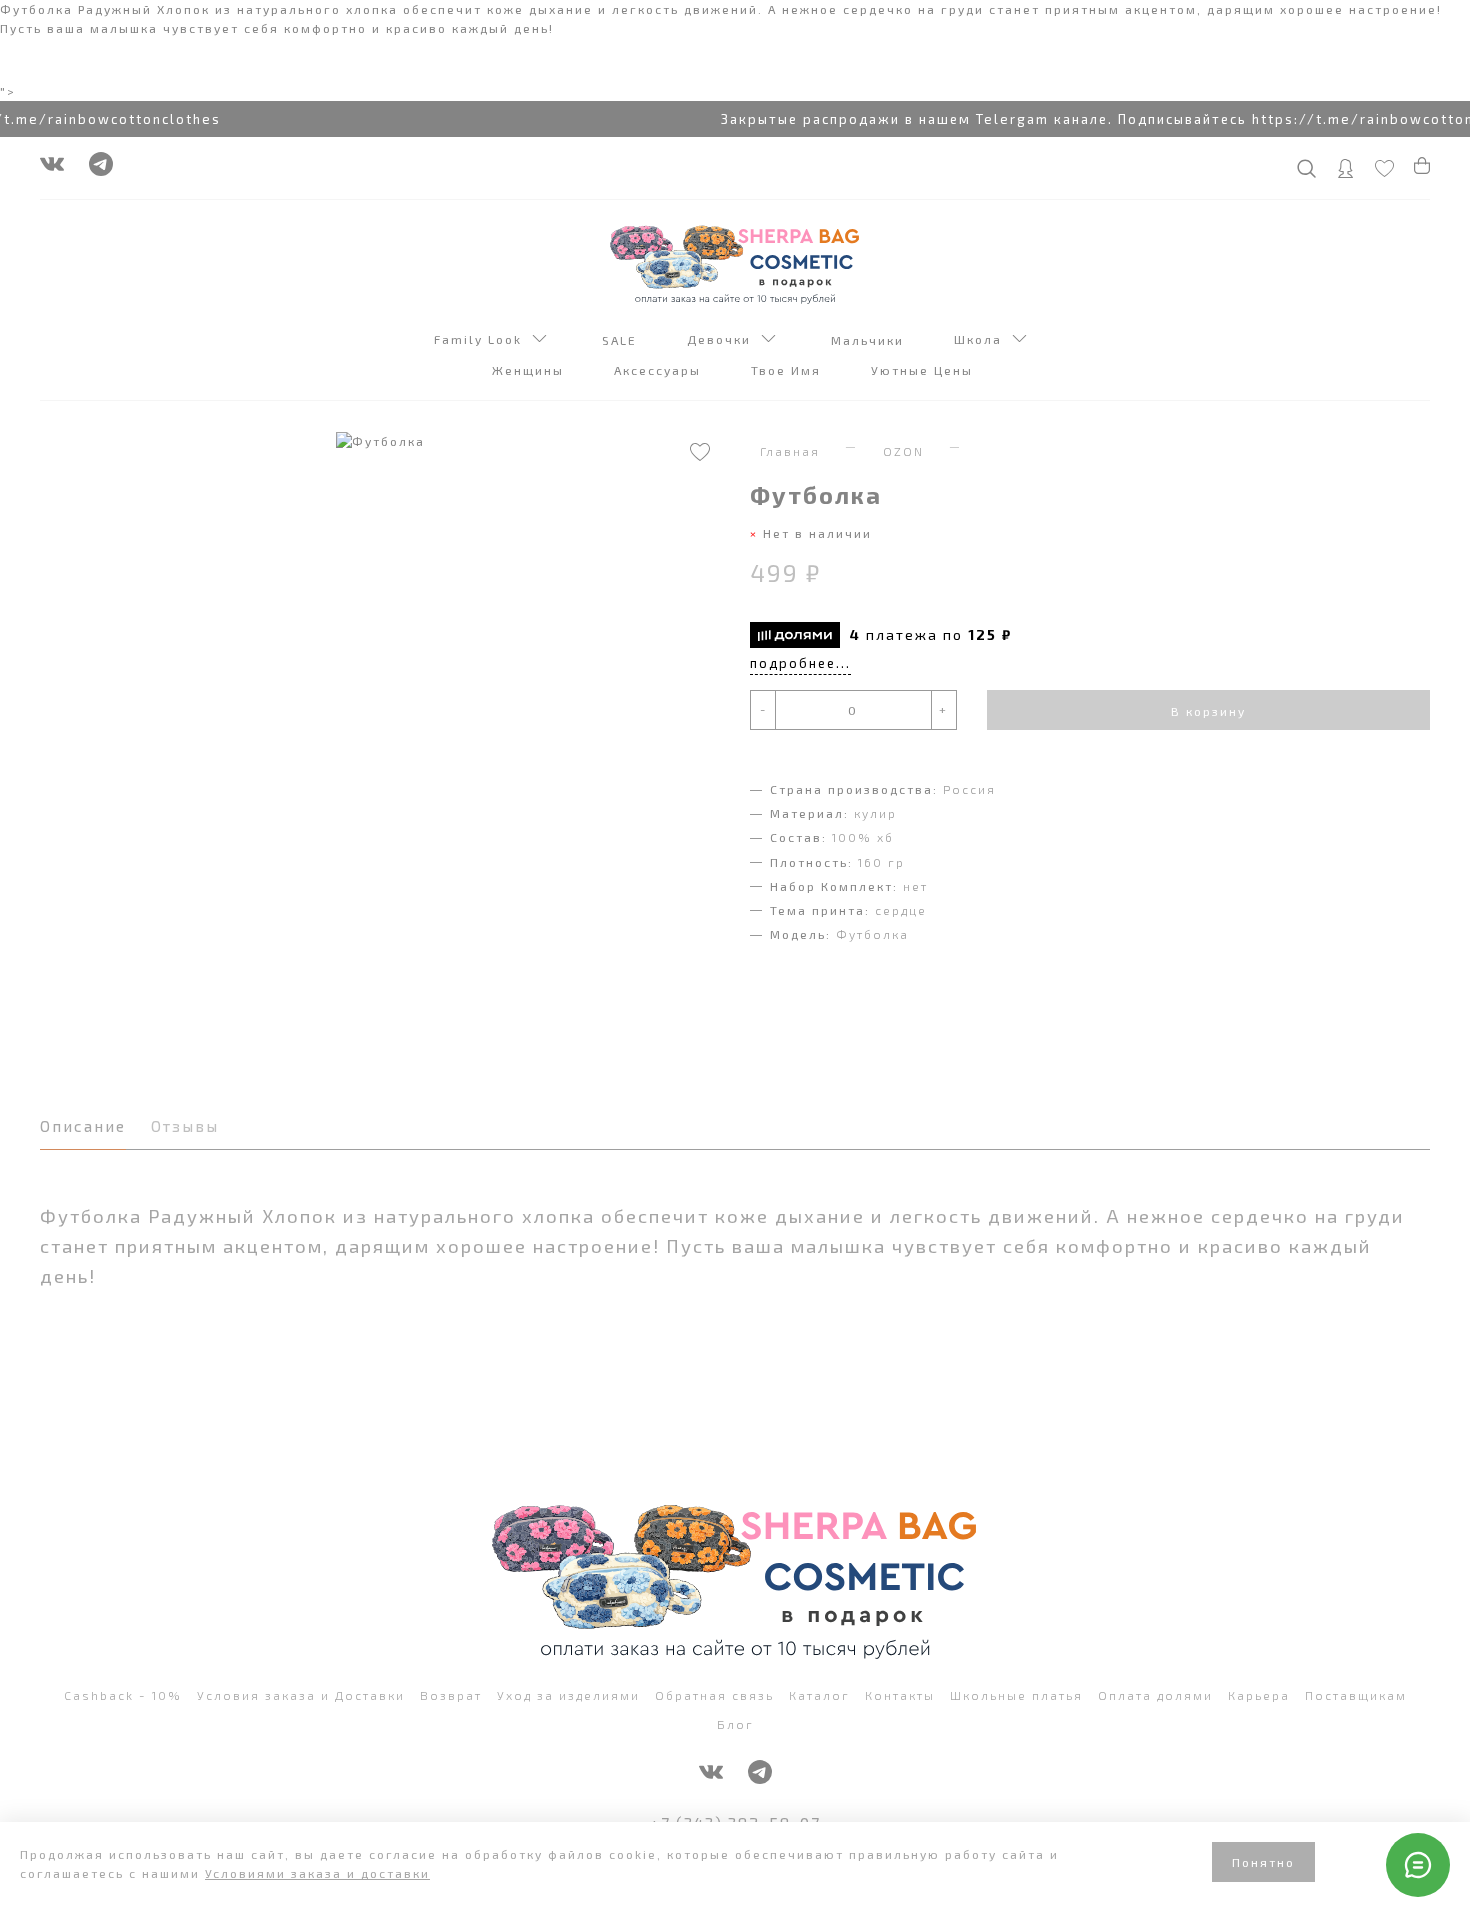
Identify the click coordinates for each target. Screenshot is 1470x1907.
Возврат (451, 1695)
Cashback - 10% (123, 1695)
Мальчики (870, 340)
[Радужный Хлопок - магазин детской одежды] (735, 263)
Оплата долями (1155, 1695)
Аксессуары (660, 371)
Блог (735, 1724)
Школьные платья (1016, 1695)
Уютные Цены (924, 371)
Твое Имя (788, 371)
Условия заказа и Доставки (301, 1695)
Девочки (724, 339)
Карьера (1259, 1695)
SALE (622, 340)
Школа (983, 339)
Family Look (483, 339)
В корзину (1208, 711)
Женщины (530, 371)
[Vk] (52, 169)
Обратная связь (714, 1695)
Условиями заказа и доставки (317, 1873)
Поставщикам (1356, 1695)
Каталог (819, 1695)
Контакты (900, 1695)
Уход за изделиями (568, 1695)
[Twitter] (101, 169)
